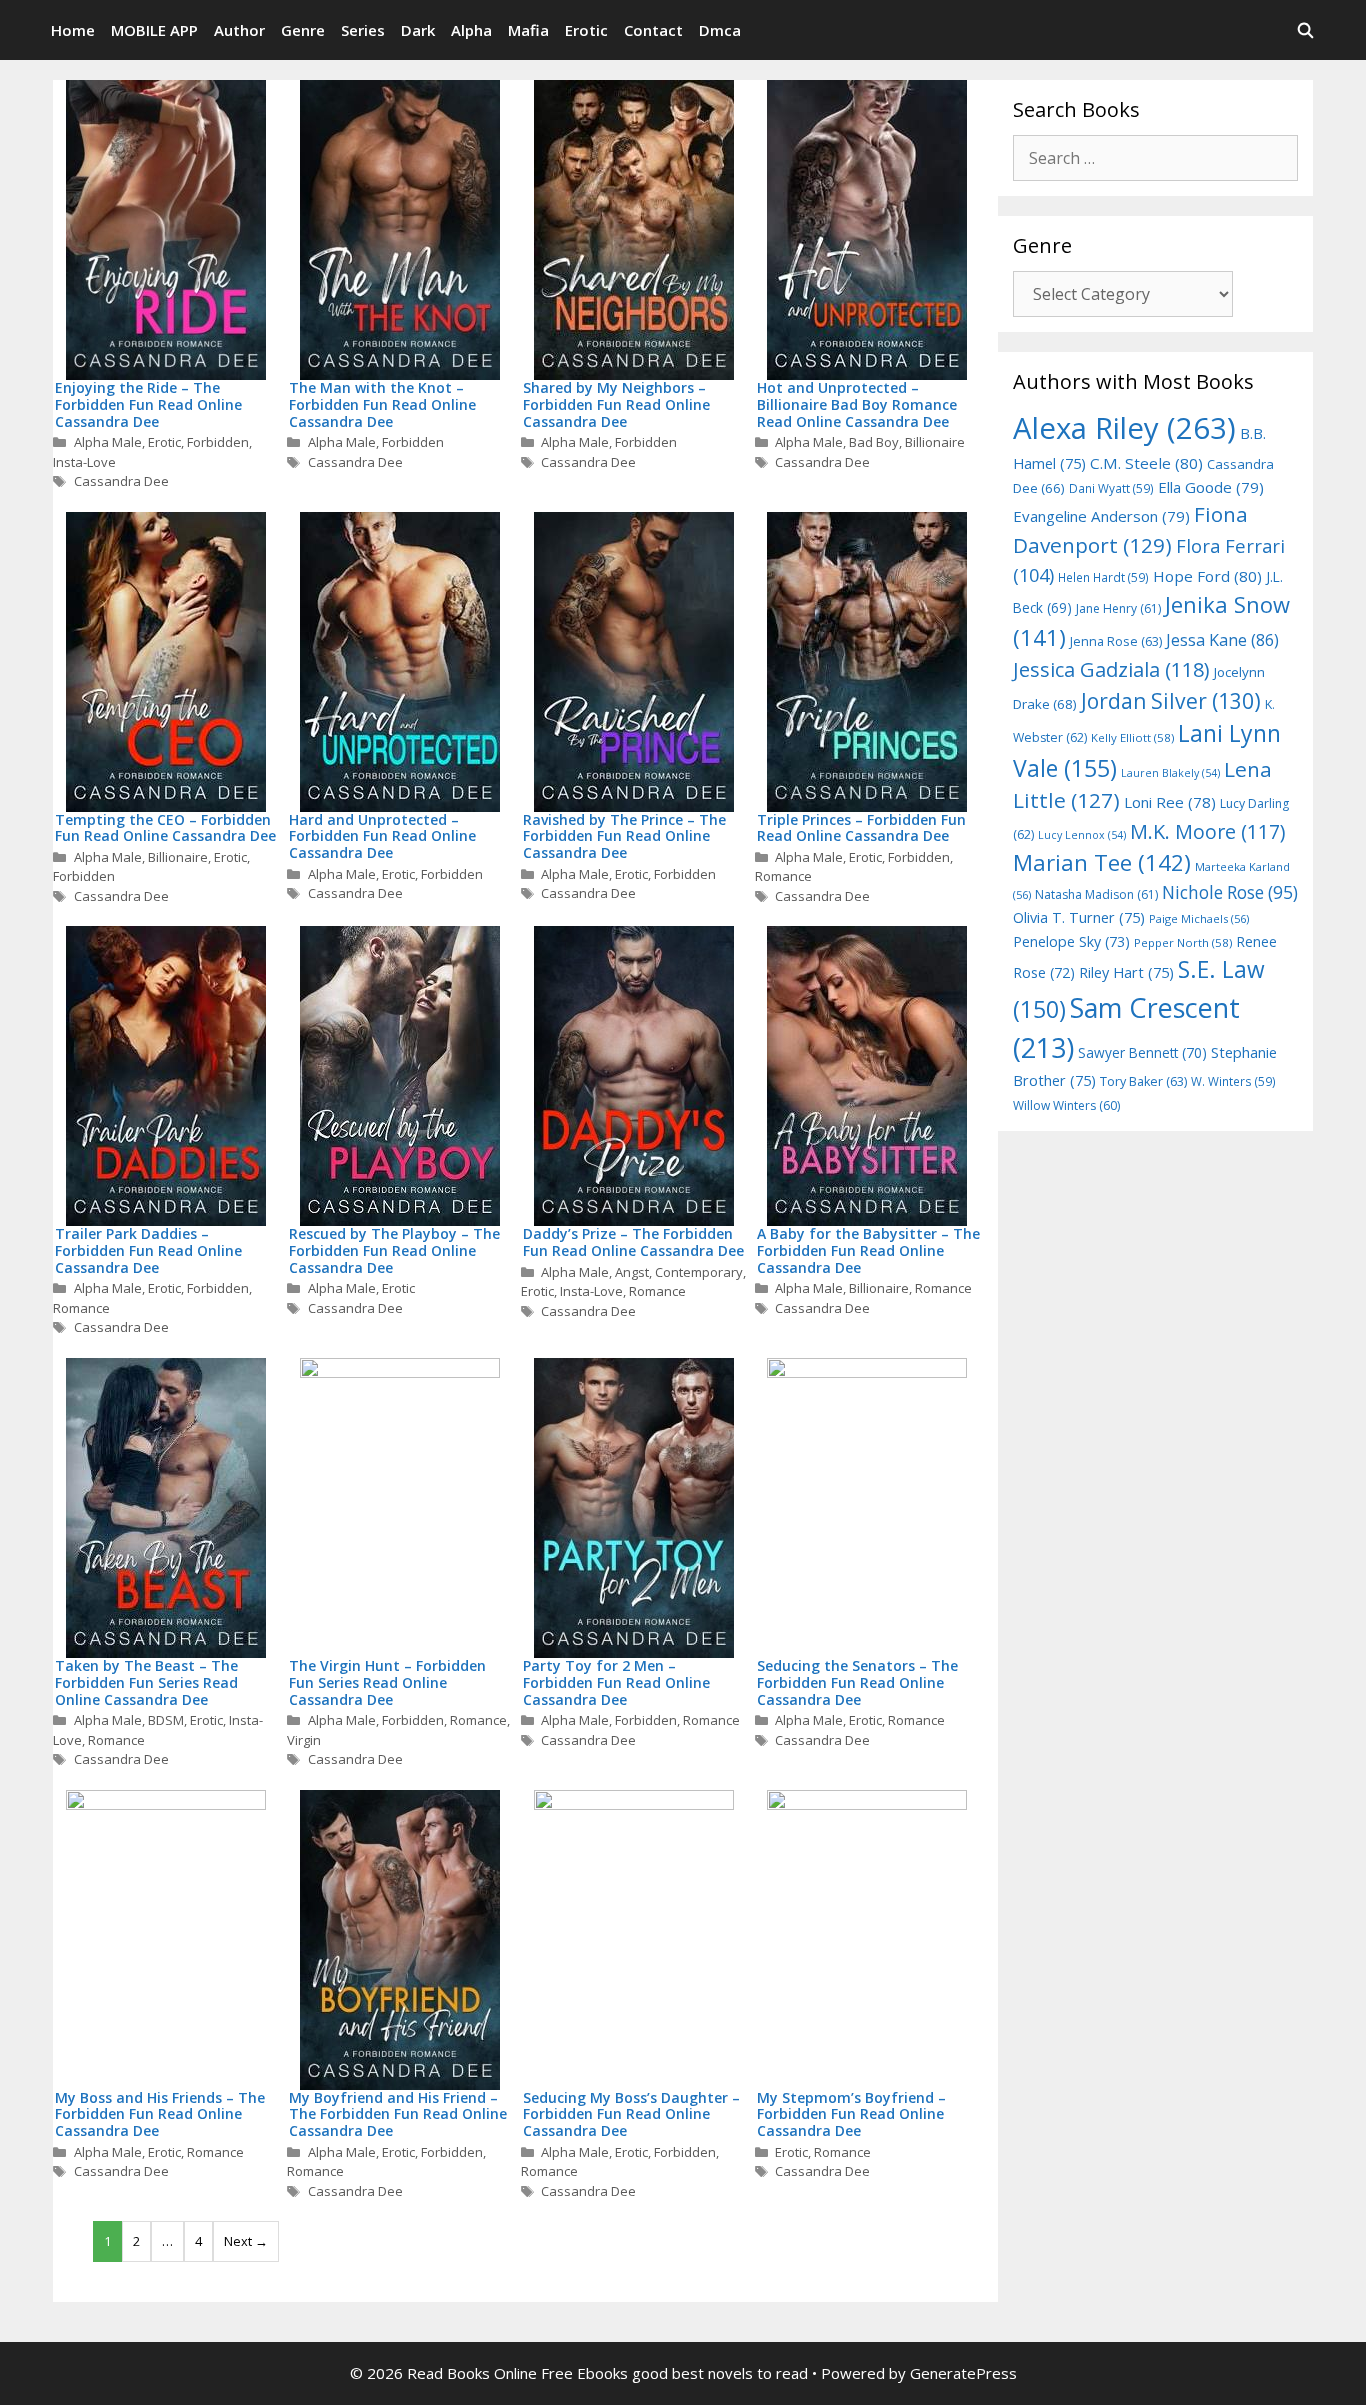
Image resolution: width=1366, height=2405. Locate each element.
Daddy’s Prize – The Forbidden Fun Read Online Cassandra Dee (633, 1242)
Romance (783, 876)
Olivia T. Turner (1079, 917)
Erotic (586, 30)
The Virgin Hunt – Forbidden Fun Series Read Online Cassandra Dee (387, 1682)
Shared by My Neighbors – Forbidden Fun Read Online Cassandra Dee (616, 404)
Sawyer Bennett (1142, 1052)
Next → (246, 2241)
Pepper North (1183, 942)
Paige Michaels (1199, 918)
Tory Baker (1143, 1081)
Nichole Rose (1230, 892)
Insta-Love (84, 462)
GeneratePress (963, 2373)
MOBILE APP (154, 30)
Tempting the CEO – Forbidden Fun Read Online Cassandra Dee (165, 828)
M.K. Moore (1207, 831)
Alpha (471, 30)
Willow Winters (1066, 1105)
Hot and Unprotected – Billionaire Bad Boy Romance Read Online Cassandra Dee (857, 404)
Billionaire (935, 442)
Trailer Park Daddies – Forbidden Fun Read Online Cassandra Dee (148, 1250)
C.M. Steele (1146, 463)
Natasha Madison (1096, 894)
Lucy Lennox (1082, 835)
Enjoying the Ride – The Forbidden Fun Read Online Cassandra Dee (148, 404)
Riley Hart (1126, 972)
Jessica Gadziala (1111, 669)
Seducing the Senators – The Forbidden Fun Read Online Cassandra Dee (857, 1682)
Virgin (304, 1740)
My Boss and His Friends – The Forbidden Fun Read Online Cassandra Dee (160, 2114)
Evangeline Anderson (1101, 516)
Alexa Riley (1124, 428)
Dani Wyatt (1111, 488)
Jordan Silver (1171, 700)
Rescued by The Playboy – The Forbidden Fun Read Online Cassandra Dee (394, 1250)
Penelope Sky (1071, 941)
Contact (653, 30)
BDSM (166, 1720)
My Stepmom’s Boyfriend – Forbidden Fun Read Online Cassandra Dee (851, 2114)
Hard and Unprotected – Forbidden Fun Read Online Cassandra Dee (382, 836)
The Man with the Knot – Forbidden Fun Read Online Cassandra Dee (382, 404)
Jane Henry (1118, 608)
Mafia (528, 30)
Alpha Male (108, 442)
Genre (303, 30)
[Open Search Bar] (1305, 30)
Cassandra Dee (121, 481)
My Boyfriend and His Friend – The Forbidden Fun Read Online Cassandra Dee (398, 2114)
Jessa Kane (1222, 640)
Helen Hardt (1103, 577)
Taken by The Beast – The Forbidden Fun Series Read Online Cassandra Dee (146, 1682)
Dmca (720, 30)
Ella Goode (1211, 487)
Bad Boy (874, 442)
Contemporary (699, 1272)
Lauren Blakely (1170, 773)
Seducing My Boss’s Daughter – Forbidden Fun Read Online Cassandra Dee (631, 2114)
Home (73, 30)
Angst (632, 1272)
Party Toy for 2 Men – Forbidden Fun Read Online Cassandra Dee (616, 1682)
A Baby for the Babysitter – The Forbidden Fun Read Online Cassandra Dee (868, 1250)
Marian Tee (1102, 862)
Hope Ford (1207, 576)
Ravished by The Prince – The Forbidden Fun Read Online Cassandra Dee (624, 836)
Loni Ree (1170, 802)
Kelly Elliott (1132, 737)
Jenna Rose (1116, 641)
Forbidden (218, 442)
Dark (418, 30)
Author (239, 30)
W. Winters (1233, 1081)
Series (363, 30)
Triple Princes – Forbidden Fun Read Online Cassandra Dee (861, 828)
